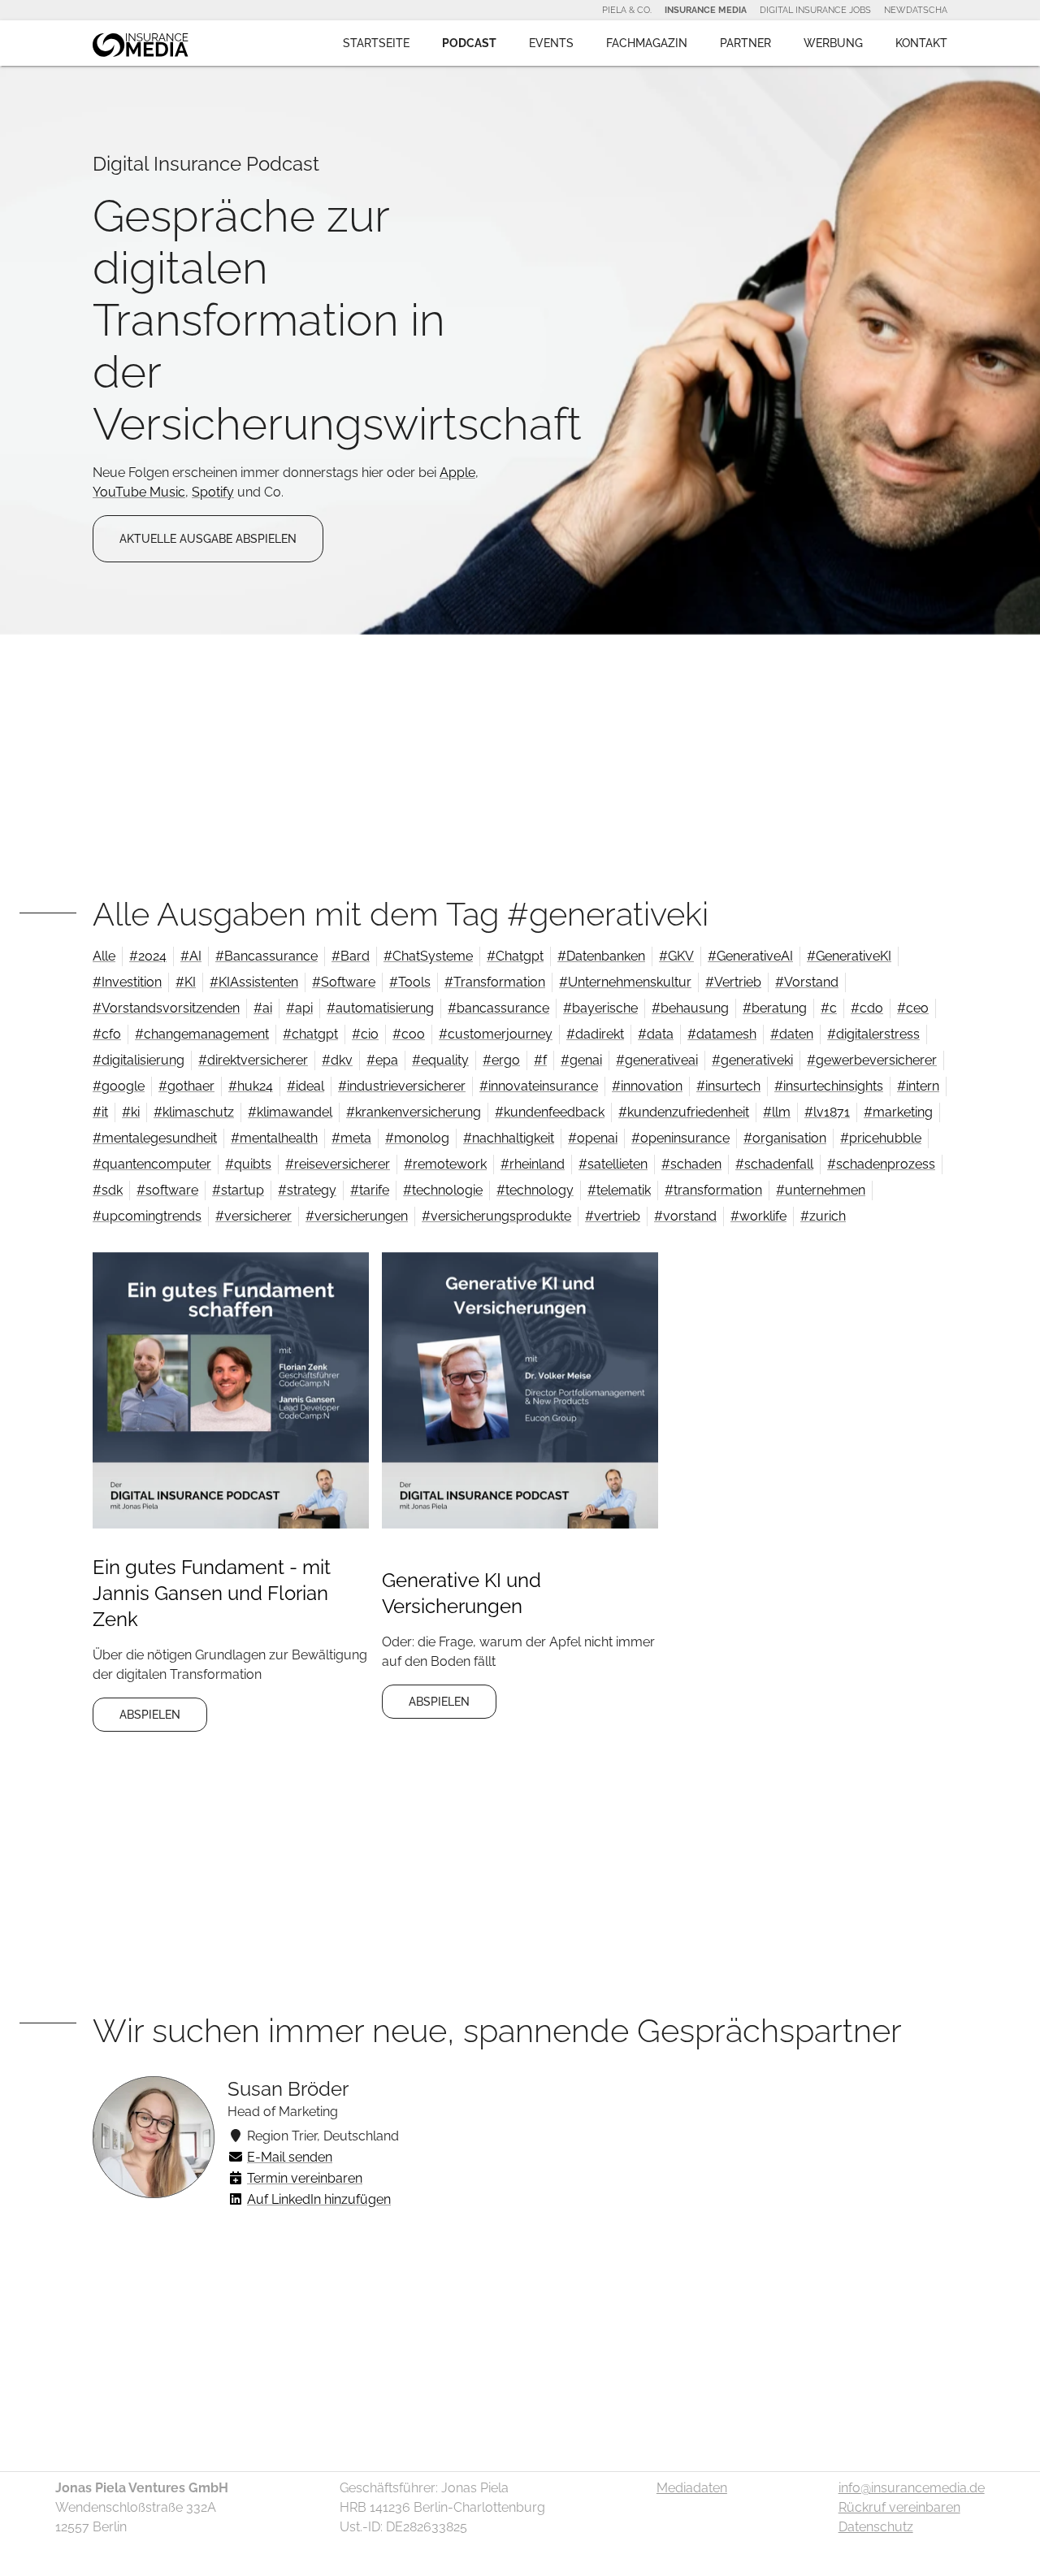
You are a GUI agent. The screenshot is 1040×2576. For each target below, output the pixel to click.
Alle (104, 956)
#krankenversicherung (414, 1112)
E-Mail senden (290, 2157)
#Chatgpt (515, 956)
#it (100, 1112)
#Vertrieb (733, 982)
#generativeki (752, 1060)
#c (829, 1008)
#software (167, 1190)
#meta (351, 1138)
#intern (918, 1086)
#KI (186, 982)
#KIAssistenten (254, 982)
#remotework (445, 1164)
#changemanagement (202, 1034)
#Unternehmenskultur (625, 982)
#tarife (370, 1190)
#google (119, 1086)
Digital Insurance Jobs (815, 10)
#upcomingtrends (147, 1216)
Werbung (833, 43)
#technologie (443, 1190)
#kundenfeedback (550, 1112)
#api (299, 1008)
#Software (344, 982)
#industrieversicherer (402, 1086)
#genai (581, 1060)
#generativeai (657, 1060)
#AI (191, 956)
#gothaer (186, 1086)
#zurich (823, 1216)
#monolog (417, 1138)
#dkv (337, 1060)
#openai (593, 1138)
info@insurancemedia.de (912, 2488)
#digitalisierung (139, 1060)
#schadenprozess (881, 1164)
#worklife (758, 1216)
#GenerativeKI (849, 956)
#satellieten (613, 1164)
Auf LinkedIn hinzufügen (319, 2199)
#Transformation (495, 982)
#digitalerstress (873, 1034)
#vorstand (685, 1216)
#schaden (691, 1164)
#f (540, 1060)
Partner (745, 43)
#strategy (307, 1190)
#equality (440, 1060)
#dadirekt (595, 1034)
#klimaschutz (194, 1112)
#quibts (248, 1164)
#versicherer (253, 1216)
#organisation (785, 1138)
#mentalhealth (274, 1138)
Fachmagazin (647, 43)
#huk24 (251, 1086)
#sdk (108, 1190)
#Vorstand (807, 982)
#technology (535, 1190)
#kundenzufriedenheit (684, 1112)
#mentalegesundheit (155, 1138)
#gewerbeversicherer (872, 1060)
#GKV (676, 956)
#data (656, 1034)
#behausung (690, 1008)
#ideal (305, 1086)
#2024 (148, 956)
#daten (792, 1034)
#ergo (501, 1060)
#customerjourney (496, 1034)
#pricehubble (881, 1138)
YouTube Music (139, 492)
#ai (263, 1008)
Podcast (469, 43)
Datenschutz (876, 2527)
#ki (131, 1112)
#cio (365, 1034)
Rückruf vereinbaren (899, 2507)
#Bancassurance (266, 956)
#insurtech (728, 1086)
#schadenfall (774, 1164)
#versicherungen (357, 1216)
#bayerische (600, 1008)
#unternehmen (821, 1190)
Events (551, 43)
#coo (409, 1034)
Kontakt (921, 43)
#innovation (647, 1086)
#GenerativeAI (750, 956)
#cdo (867, 1008)
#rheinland (533, 1164)
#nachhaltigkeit (509, 1138)
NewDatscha (916, 10)
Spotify (213, 492)
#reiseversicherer (338, 1164)
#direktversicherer (253, 1060)
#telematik (619, 1190)
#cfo (107, 1034)
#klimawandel (290, 1112)
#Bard (351, 956)
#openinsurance (680, 1138)
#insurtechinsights (829, 1086)
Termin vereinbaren (305, 2178)
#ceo (913, 1008)
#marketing (898, 1112)
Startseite (376, 43)
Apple (457, 473)
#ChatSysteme (428, 956)
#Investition (127, 982)
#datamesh (722, 1034)
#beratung (775, 1008)
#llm (777, 1112)
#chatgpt (310, 1034)
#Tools (410, 982)
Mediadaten (692, 2488)
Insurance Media (706, 10)
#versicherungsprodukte (496, 1216)
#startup (238, 1190)
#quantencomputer (152, 1164)
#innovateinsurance (539, 1086)
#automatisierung (380, 1008)
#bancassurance (498, 1008)
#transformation (713, 1190)
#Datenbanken (601, 956)
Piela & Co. (627, 10)
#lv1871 (827, 1112)
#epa (382, 1060)
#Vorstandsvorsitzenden (166, 1008)
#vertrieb (613, 1216)
